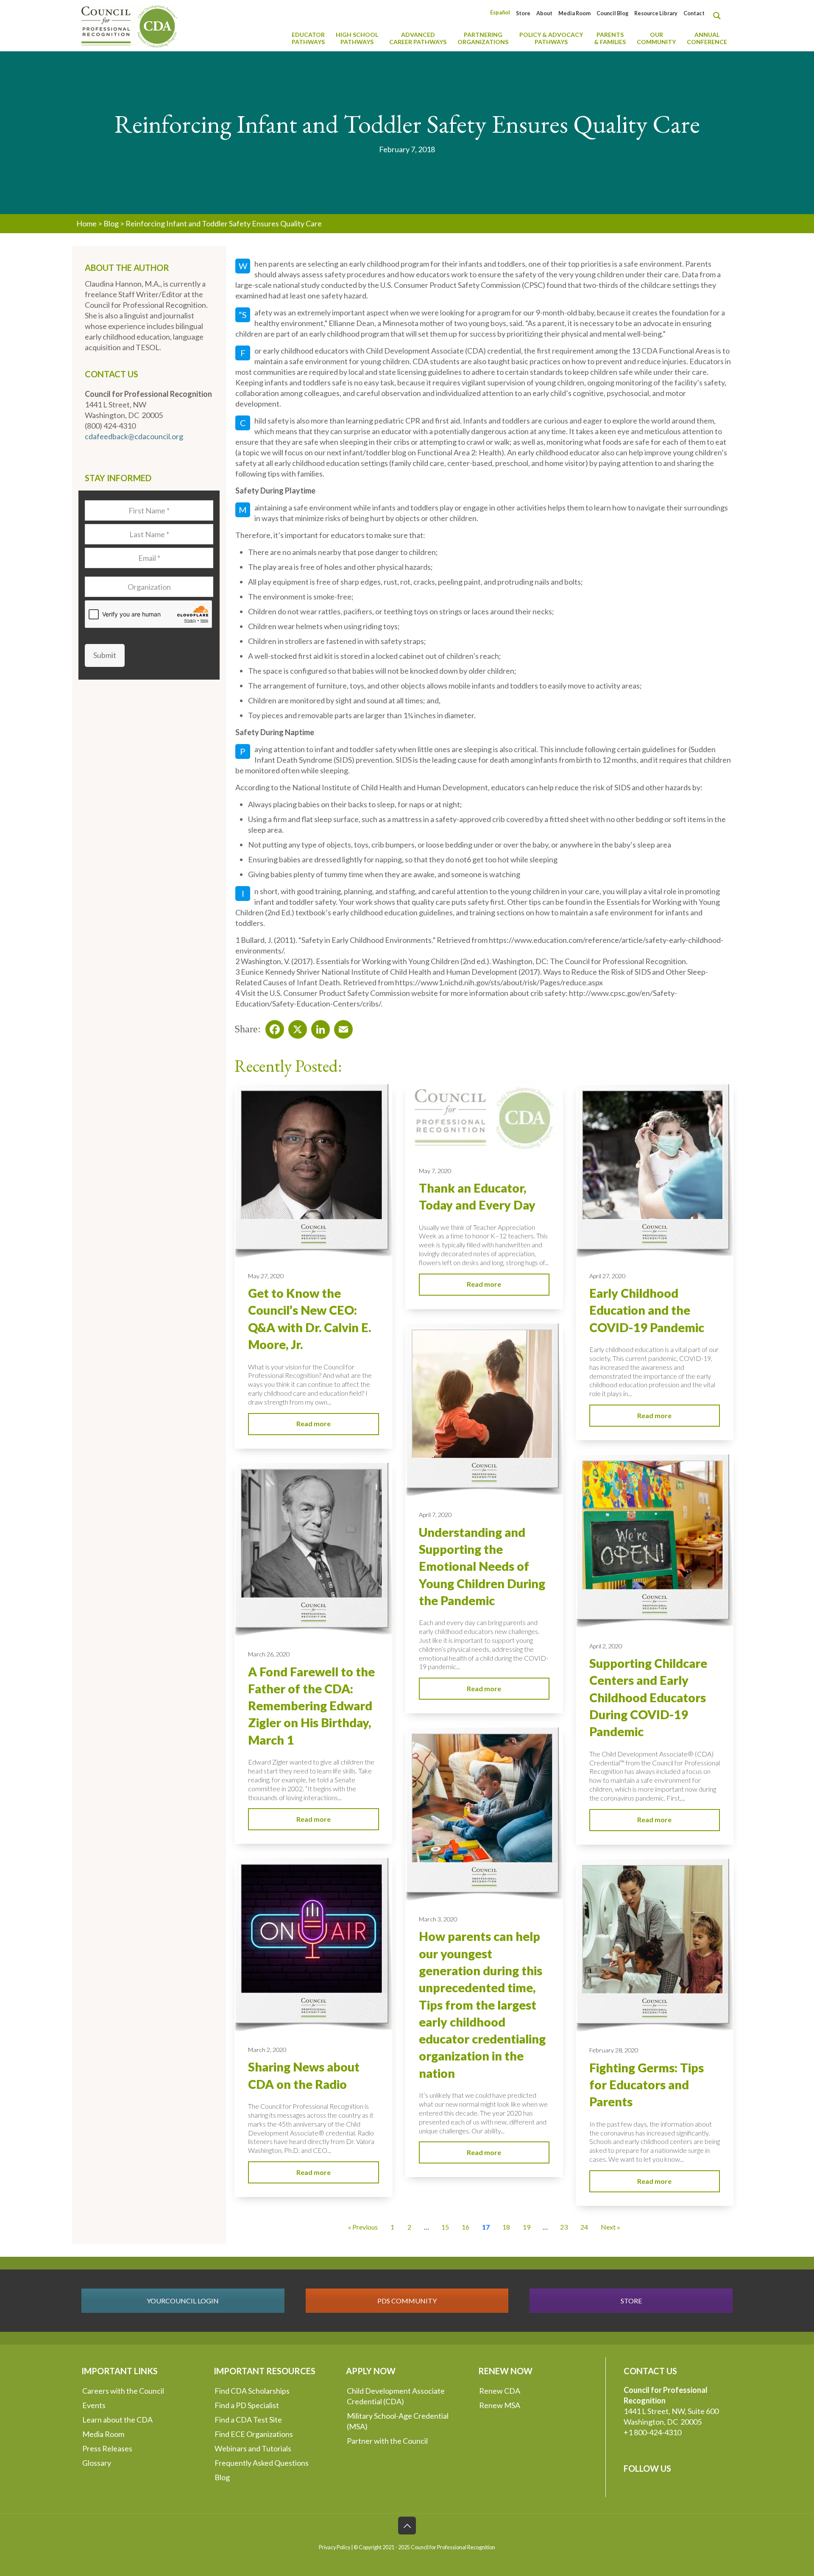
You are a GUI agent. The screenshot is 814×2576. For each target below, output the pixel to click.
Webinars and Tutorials (253, 2448)
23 (564, 2227)
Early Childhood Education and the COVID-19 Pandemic (647, 1310)
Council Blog (612, 13)
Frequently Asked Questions (262, 2463)
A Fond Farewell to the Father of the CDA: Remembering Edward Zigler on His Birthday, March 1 (311, 1706)
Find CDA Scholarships (252, 2391)
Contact (694, 13)
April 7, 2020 (435, 1515)
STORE (631, 2301)
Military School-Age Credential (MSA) (398, 2421)
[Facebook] (272, 1027)
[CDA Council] (129, 25)
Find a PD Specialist (247, 2405)
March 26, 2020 (269, 1654)
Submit (105, 655)
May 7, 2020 (435, 1171)
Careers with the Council (123, 2391)
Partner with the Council (387, 2441)
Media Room (574, 13)
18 (506, 2227)
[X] (295, 1027)
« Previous (363, 2227)
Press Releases (107, 2448)
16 (466, 2227)
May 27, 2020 (266, 1276)
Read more (314, 1423)
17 (486, 2227)
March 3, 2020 (438, 1919)
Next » (610, 2227)
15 (445, 2227)
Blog (111, 223)
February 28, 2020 (614, 2050)
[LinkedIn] (318, 1027)
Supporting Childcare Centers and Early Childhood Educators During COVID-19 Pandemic (648, 1697)
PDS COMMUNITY (407, 2301)
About (544, 13)
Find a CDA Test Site (248, 2420)
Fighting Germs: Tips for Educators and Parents (647, 2085)
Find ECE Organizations (254, 2434)
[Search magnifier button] (719, 16)
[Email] (341, 1027)
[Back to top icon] (407, 2526)
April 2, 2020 (606, 1646)
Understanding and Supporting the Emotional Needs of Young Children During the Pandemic (482, 1566)
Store (523, 13)
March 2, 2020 (267, 2050)
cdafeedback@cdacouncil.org (134, 436)
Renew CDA (500, 2391)
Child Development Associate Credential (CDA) (396, 2396)
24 (584, 2227)
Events (94, 2405)
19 (527, 2227)
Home (86, 223)
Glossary (97, 2463)
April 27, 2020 (607, 1276)
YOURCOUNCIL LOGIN (183, 2301)
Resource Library (656, 13)
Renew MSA (500, 2405)
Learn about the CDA (117, 2420)
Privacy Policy (335, 2547)
